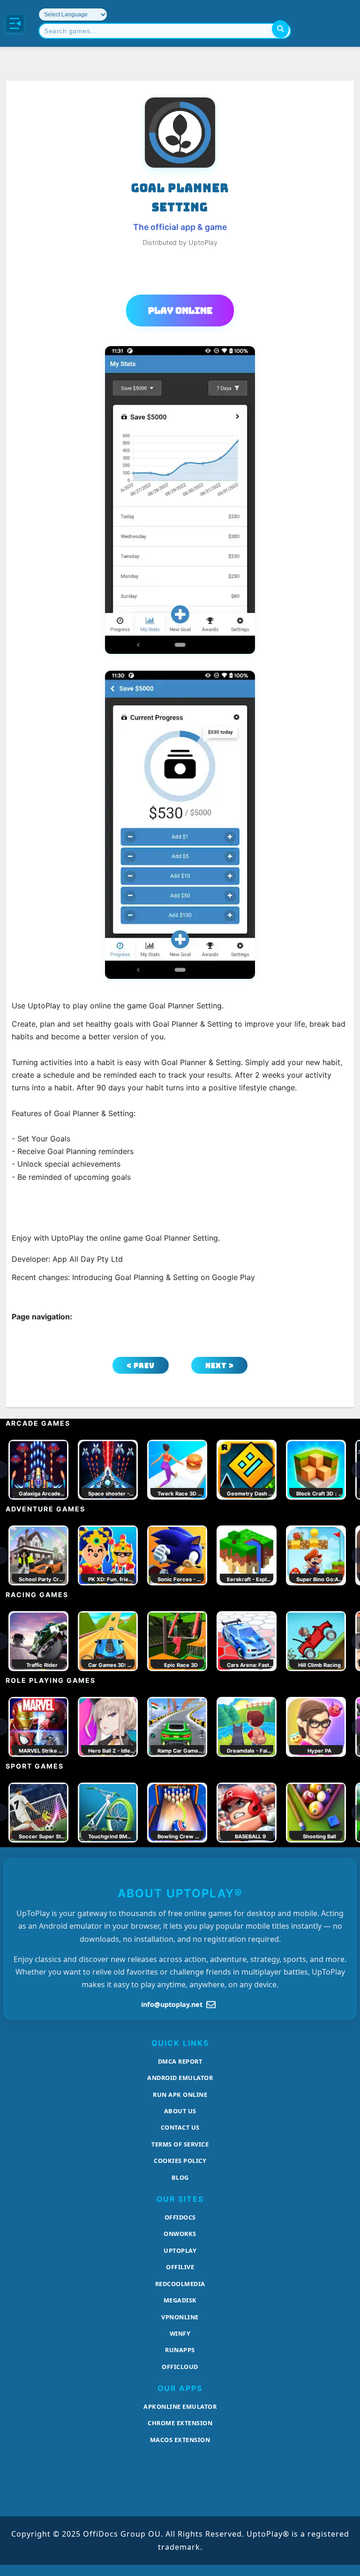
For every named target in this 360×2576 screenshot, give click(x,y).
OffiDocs (180, 2217)
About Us (180, 2111)
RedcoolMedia (180, 2284)
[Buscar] (280, 29)
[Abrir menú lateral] (15, 23)
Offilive (180, 2267)
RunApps (180, 2350)
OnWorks (180, 2234)
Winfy (180, 2333)
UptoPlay (180, 2250)
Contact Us (180, 2127)
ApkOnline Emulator (180, 2406)
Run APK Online (180, 2095)
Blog (180, 2177)
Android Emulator (180, 2078)
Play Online (180, 311)
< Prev (141, 1366)
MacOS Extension (180, 2440)
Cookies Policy (180, 2161)
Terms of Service (180, 2144)
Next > (220, 1366)
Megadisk (180, 2300)
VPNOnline (180, 2317)
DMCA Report (180, 2061)
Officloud (180, 2367)
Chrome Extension (180, 2423)
